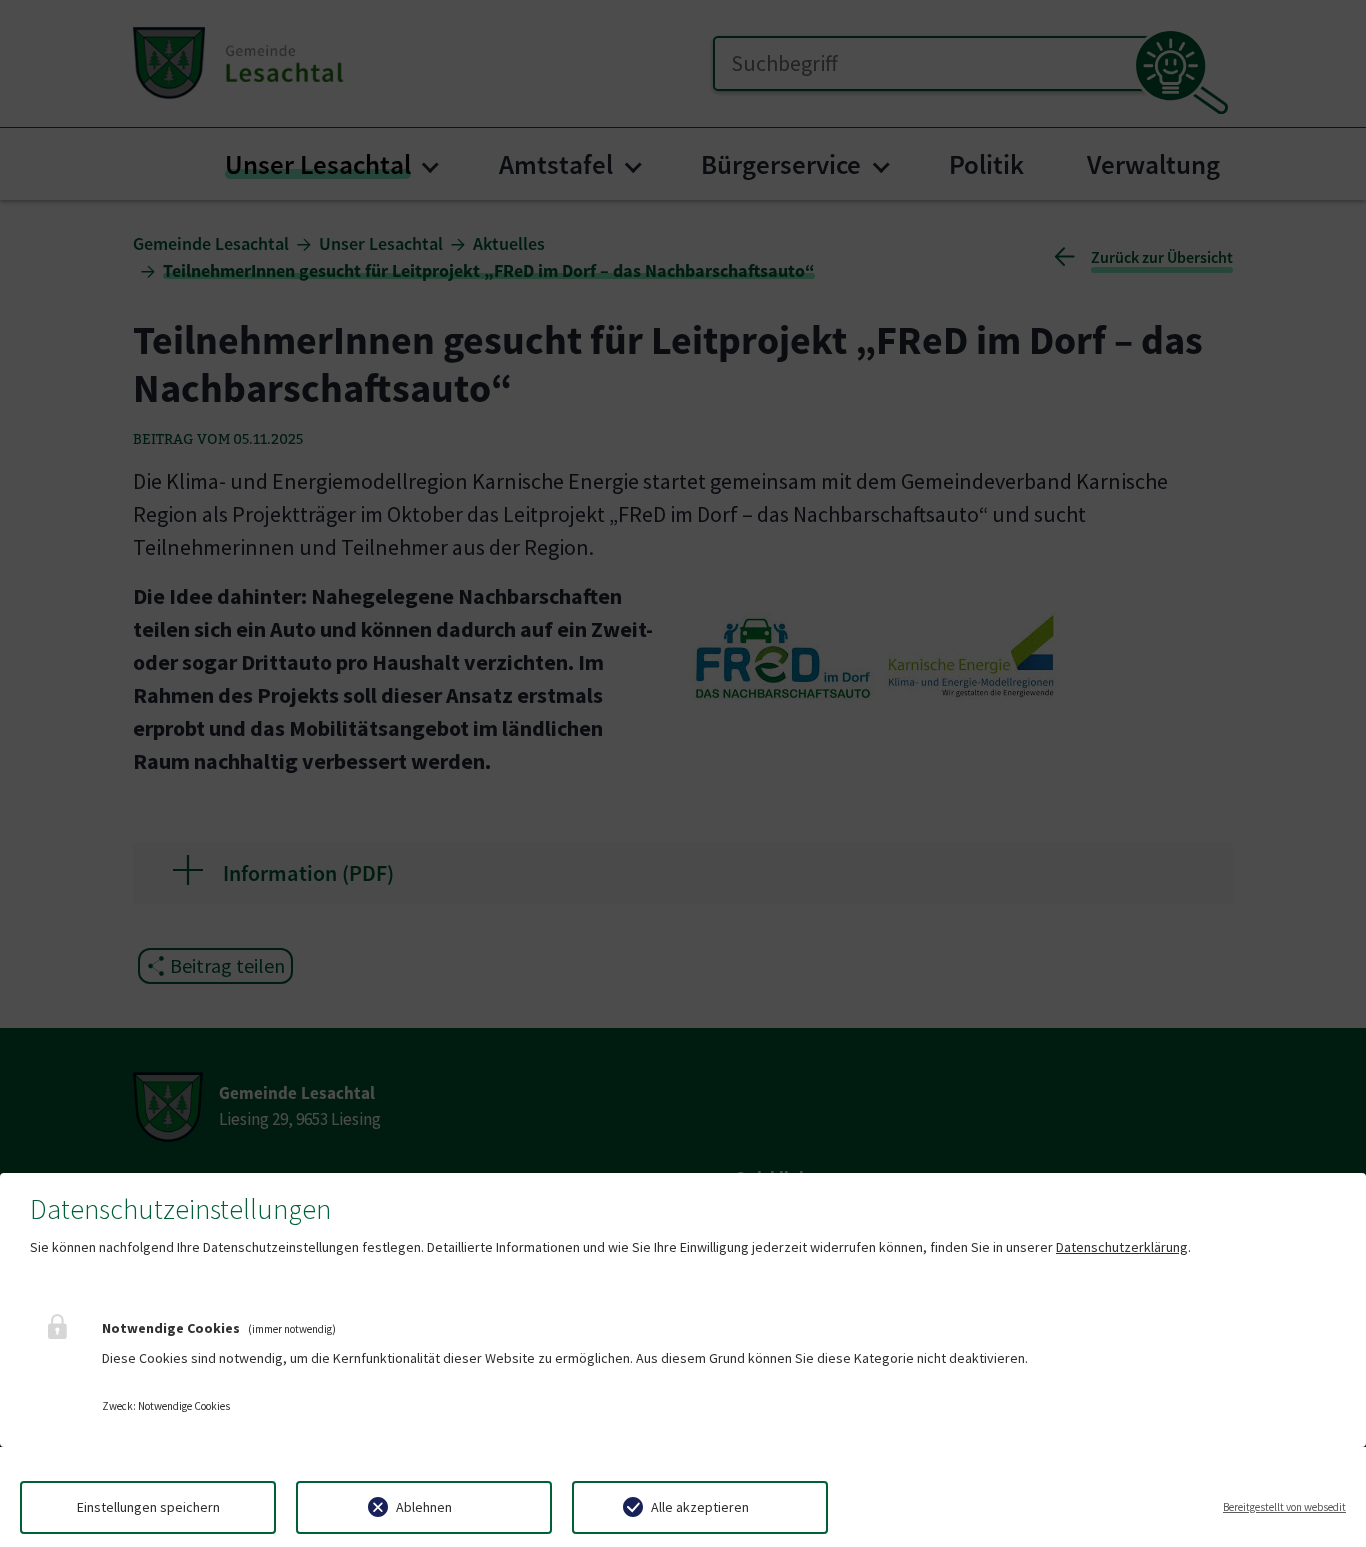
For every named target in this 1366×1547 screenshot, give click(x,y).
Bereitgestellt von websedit (1284, 1507)
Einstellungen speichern (148, 1507)
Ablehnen (424, 1507)
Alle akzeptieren (700, 1507)
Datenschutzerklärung (1122, 1247)
